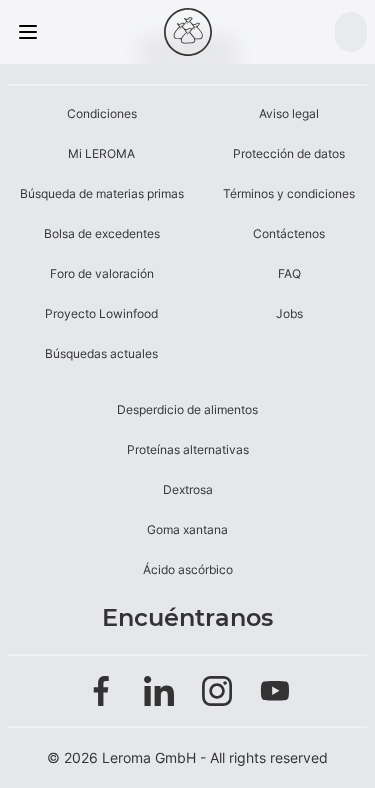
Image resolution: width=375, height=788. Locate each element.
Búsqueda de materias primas (102, 193)
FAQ (289, 273)
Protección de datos (289, 153)
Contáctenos (289, 233)
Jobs (289, 313)
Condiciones (102, 113)
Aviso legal (289, 113)
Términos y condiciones (289, 193)
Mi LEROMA (101, 153)
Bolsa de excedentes (102, 233)
